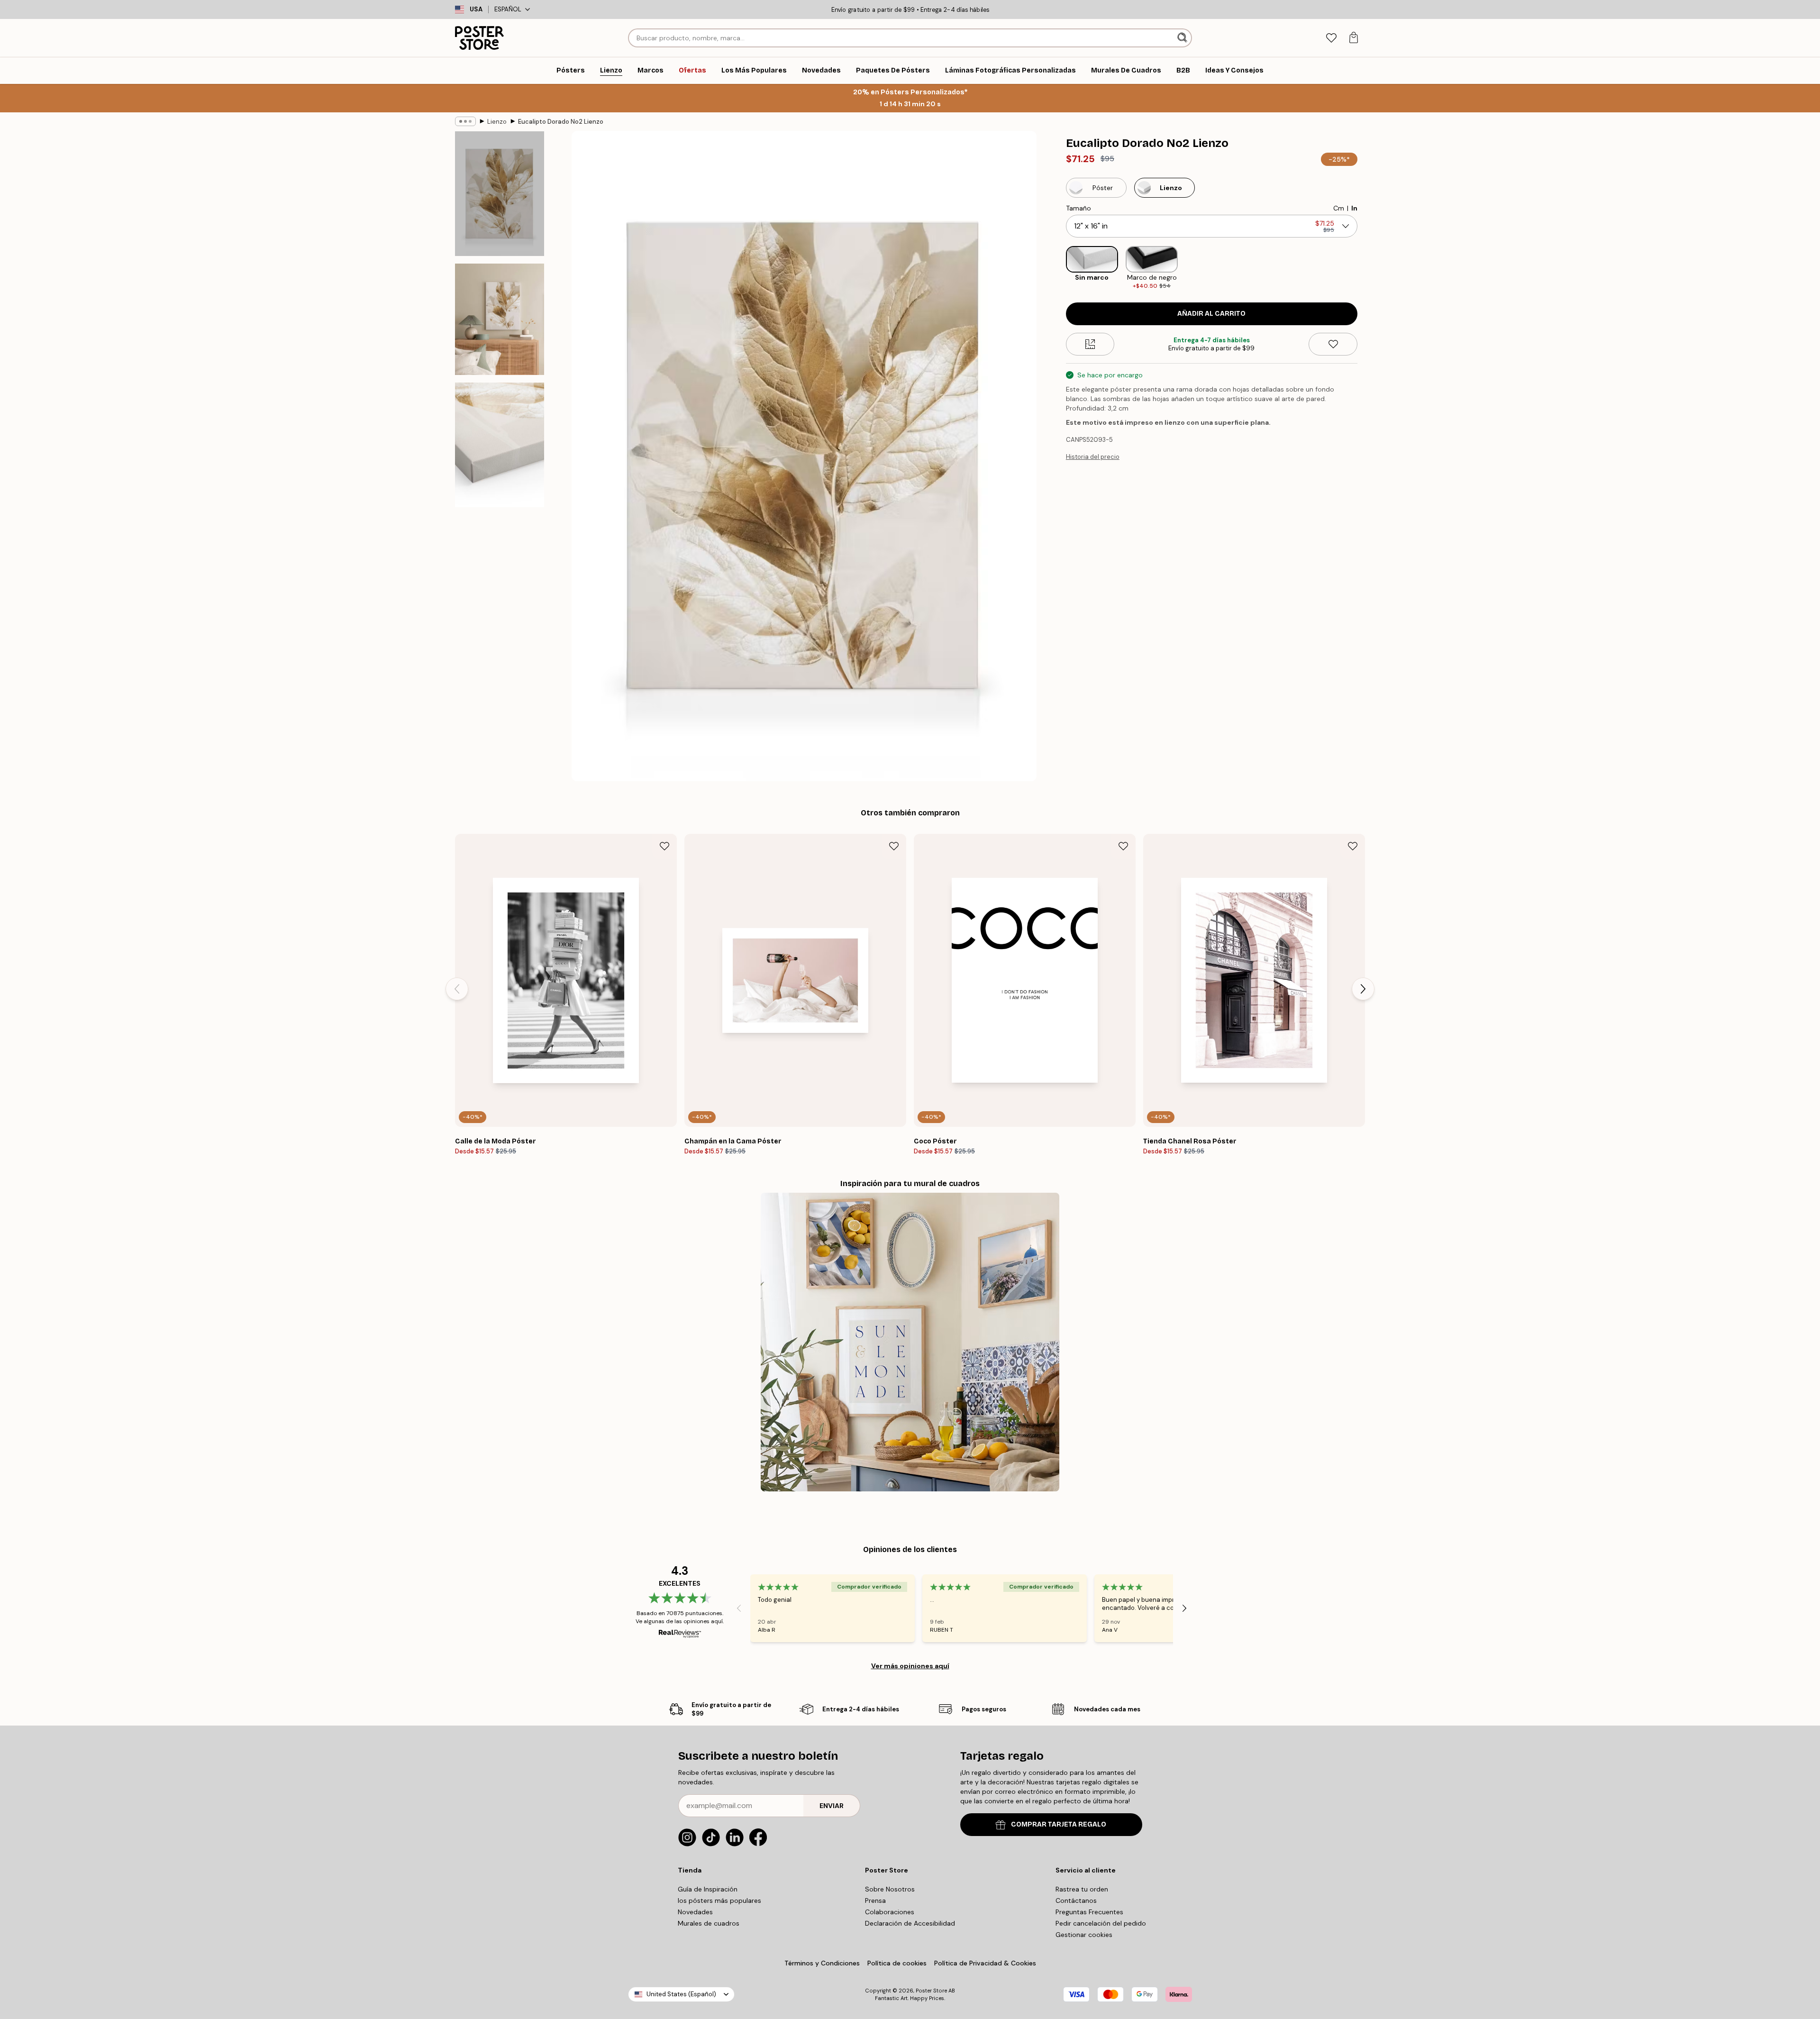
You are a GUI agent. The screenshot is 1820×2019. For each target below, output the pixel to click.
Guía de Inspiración (708, 1889)
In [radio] (1354, 208)
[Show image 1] (500, 194)
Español (508, 9)
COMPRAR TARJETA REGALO (1059, 1824)
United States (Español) (681, 1994)
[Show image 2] (500, 319)
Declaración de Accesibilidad (910, 1923)
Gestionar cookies (1084, 1935)
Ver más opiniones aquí (910, 1666)
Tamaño (1078, 208)
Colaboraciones (890, 1912)
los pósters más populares (719, 1900)
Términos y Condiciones (822, 1963)
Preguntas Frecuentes (1089, 1912)
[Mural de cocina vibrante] (910, 1342)
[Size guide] (1090, 344)
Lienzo (497, 122)
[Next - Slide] (1365, 268)
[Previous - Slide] (1058, 268)
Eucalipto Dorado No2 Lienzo (561, 122)
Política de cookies (897, 1963)
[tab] (1331, 38)
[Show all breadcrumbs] (465, 121)
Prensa (875, 1900)
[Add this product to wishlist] (1333, 344)
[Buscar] (1183, 38)
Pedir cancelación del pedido (1101, 1923)
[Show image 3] (500, 445)
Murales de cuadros (709, 1923)
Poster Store (931, 1991)
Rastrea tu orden (1082, 1889)
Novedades (695, 1912)
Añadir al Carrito (1211, 314)
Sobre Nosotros (890, 1889)
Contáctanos (1076, 1900)
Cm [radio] (1339, 208)
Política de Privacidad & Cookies (985, 1963)
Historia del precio (1093, 457)
